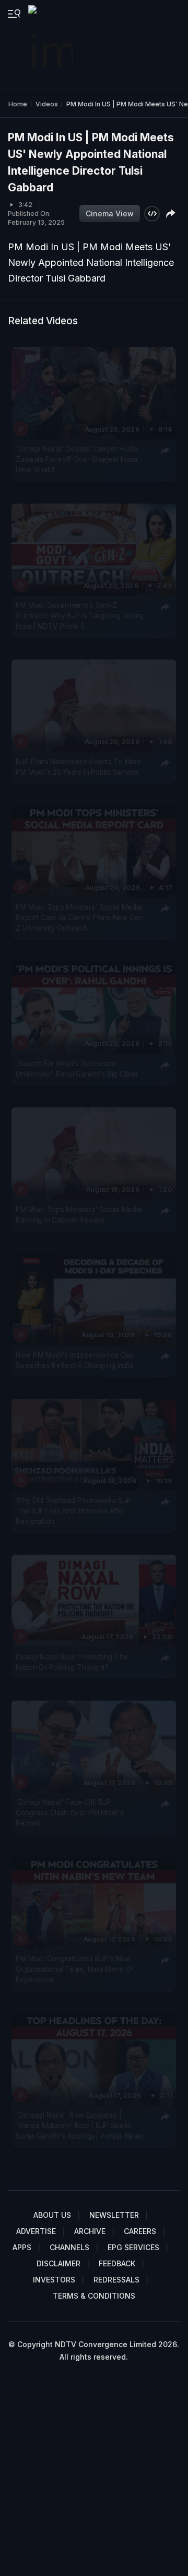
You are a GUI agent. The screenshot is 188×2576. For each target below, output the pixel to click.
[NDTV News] (52, 45)
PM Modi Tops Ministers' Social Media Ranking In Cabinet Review (79, 1214)
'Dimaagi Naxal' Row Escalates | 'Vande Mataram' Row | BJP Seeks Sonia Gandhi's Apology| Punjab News (79, 2126)
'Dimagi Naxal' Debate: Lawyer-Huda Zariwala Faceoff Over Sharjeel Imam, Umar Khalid (77, 460)
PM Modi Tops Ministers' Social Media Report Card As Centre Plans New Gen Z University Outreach (79, 918)
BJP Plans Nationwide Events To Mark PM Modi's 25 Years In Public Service (78, 767)
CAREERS (140, 2231)
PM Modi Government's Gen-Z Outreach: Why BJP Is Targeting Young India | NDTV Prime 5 (80, 616)
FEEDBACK (117, 2263)
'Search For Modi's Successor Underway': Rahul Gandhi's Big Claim (76, 1069)
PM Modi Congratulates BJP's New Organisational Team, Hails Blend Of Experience (75, 1969)
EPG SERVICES (133, 2247)
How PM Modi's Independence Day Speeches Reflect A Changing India (75, 1360)
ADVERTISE (36, 2231)
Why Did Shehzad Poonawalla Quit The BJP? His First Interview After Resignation (73, 1511)
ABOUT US (52, 2215)
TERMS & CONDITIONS (94, 2296)
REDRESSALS (116, 2280)
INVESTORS (54, 2280)
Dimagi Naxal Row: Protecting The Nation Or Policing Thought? (72, 1662)
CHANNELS (69, 2247)
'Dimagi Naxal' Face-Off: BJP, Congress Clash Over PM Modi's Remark (69, 1812)
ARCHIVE (90, 2231)
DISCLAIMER (58, 2263)
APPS (22, 2247)
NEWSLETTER (114, 2215)
